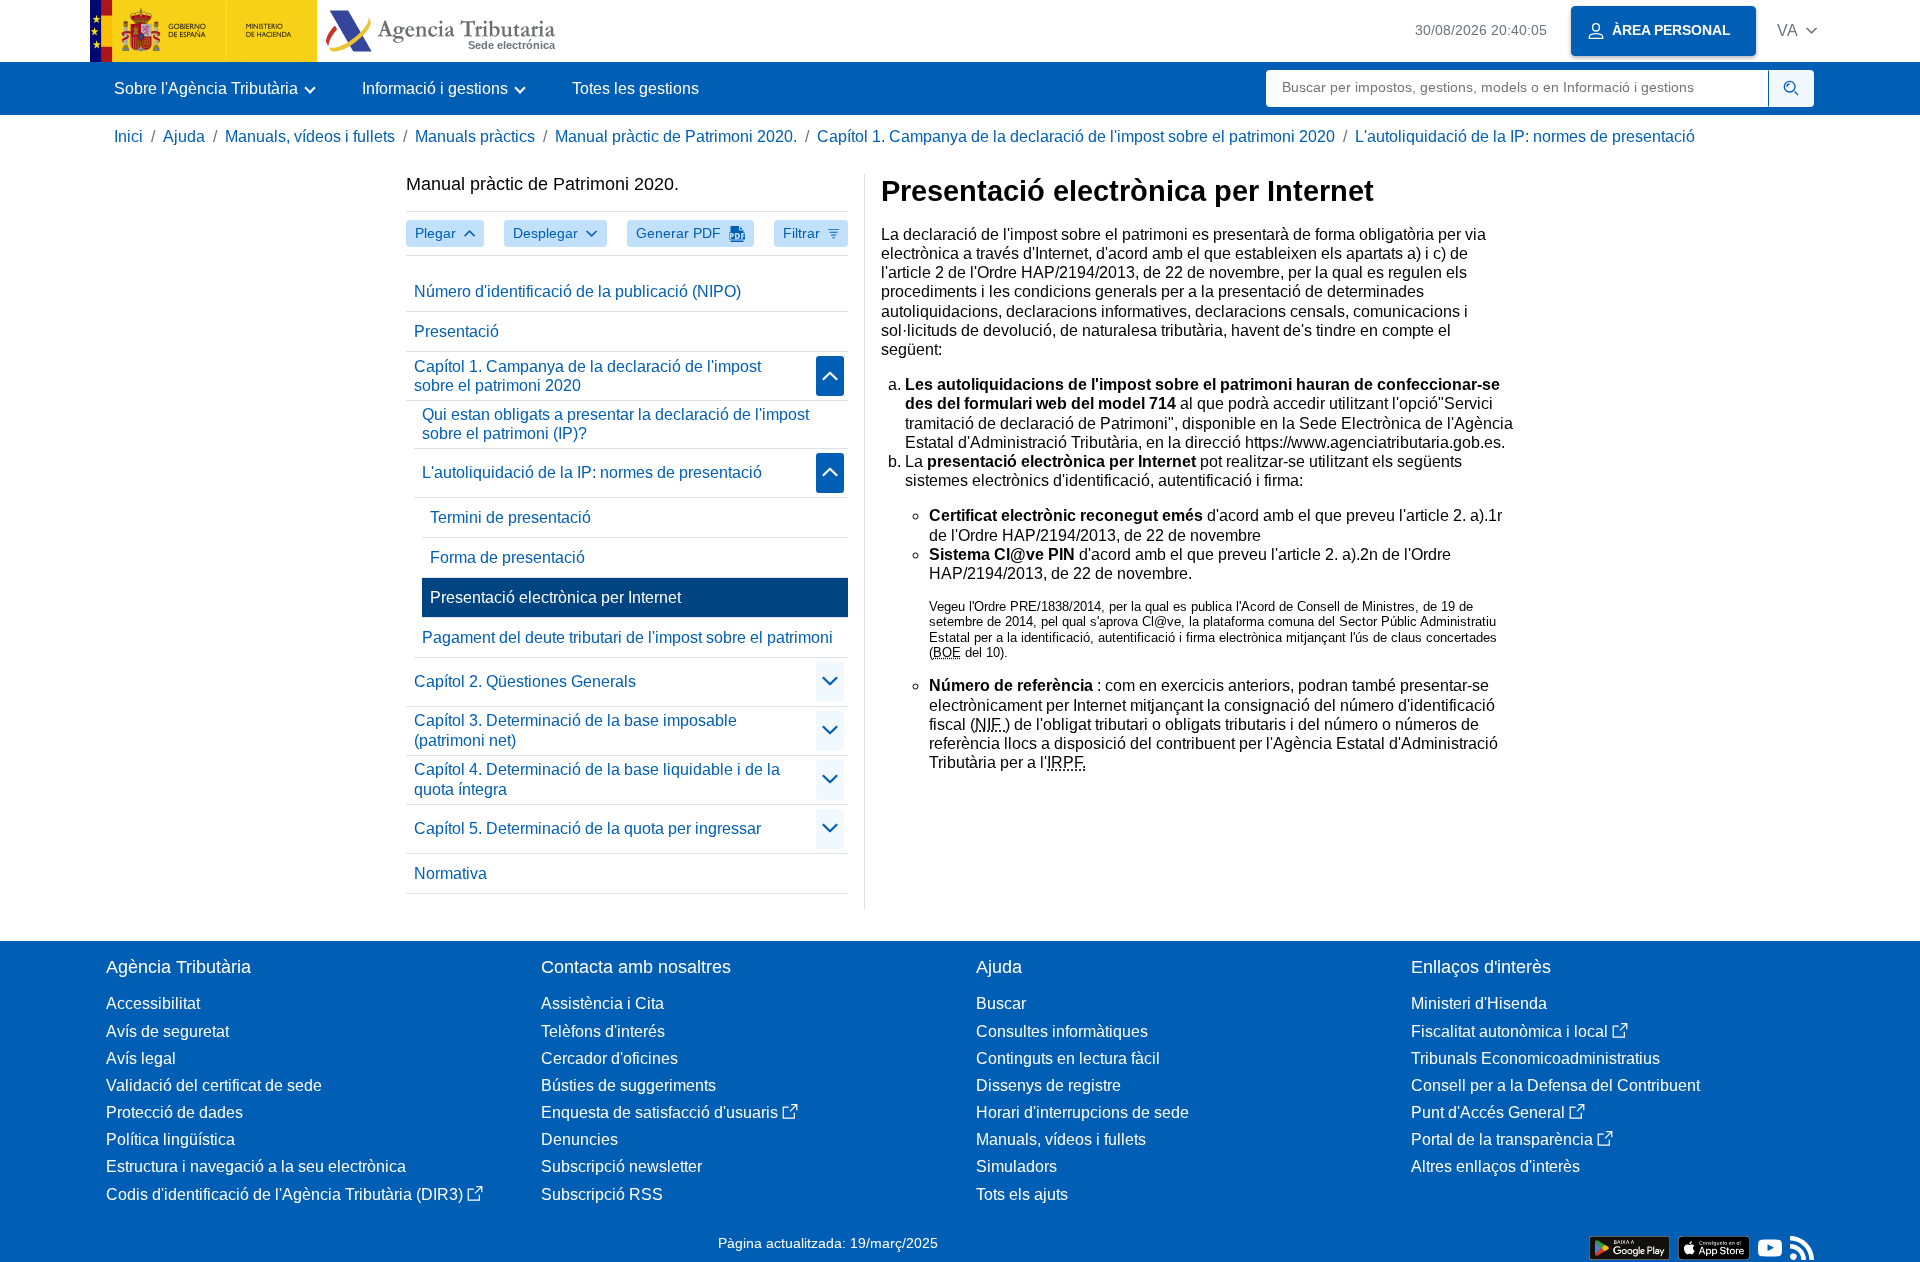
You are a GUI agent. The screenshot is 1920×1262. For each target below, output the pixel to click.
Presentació (456, 331)
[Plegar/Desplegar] (830, 376)
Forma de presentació (507, 557)
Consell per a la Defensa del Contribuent (1555, 1085)
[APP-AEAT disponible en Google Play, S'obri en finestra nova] (1629, 1246)
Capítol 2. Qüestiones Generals (525, 681)
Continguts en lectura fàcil (1068, 1058)
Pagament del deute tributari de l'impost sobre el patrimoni (627, 637)
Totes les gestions (635, 88)
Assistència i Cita (602, 1003)
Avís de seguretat (167, 1031)
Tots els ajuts (1022, 1194)
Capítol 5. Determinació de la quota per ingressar (587, 828)
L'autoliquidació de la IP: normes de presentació (1525, 136)
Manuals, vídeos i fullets (310, 136)
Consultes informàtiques (1062, 1031)
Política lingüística (170, 1139)
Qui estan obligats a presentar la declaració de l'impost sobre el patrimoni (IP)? (615, 424)
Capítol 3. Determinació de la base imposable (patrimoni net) (575, 730)
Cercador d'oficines (609, 1058)
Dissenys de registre (1048, 1085)
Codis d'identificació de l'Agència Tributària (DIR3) (284, 1194)
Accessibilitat (153, 1003)
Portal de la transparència (1502, 1139)
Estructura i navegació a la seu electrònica (256, 1166)
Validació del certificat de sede (214, 1085)
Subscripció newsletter (621, 1166)
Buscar (1001, 1003)
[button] (1797, 30)
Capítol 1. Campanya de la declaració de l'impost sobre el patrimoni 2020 (1076, 136)
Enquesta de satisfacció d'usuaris (659, 1112)
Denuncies (579, 1139)
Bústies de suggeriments (628, 1085)
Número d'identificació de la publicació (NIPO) (577, 291)
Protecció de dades (174, 1112)
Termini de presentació (510, 517)
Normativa (450, 873)
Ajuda (184, 136)
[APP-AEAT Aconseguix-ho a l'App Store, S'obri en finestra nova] (1714, 1246)
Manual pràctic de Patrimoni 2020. (676, 136)
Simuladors (1016, 1166)
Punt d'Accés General (1488, 1112)
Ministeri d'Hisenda (1479, 1003)
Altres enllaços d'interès (1495, 1166)
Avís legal (141, 1058)
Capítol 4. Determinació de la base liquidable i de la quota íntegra (597, 779)
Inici (128, 136)
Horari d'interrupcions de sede (1082, 1112)
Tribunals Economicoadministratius (1535, 1058)
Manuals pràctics (475, 136)
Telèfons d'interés (603, 1031)
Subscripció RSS (602, 1194)
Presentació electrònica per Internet (555, 597)
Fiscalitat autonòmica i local (1509, 1031)
